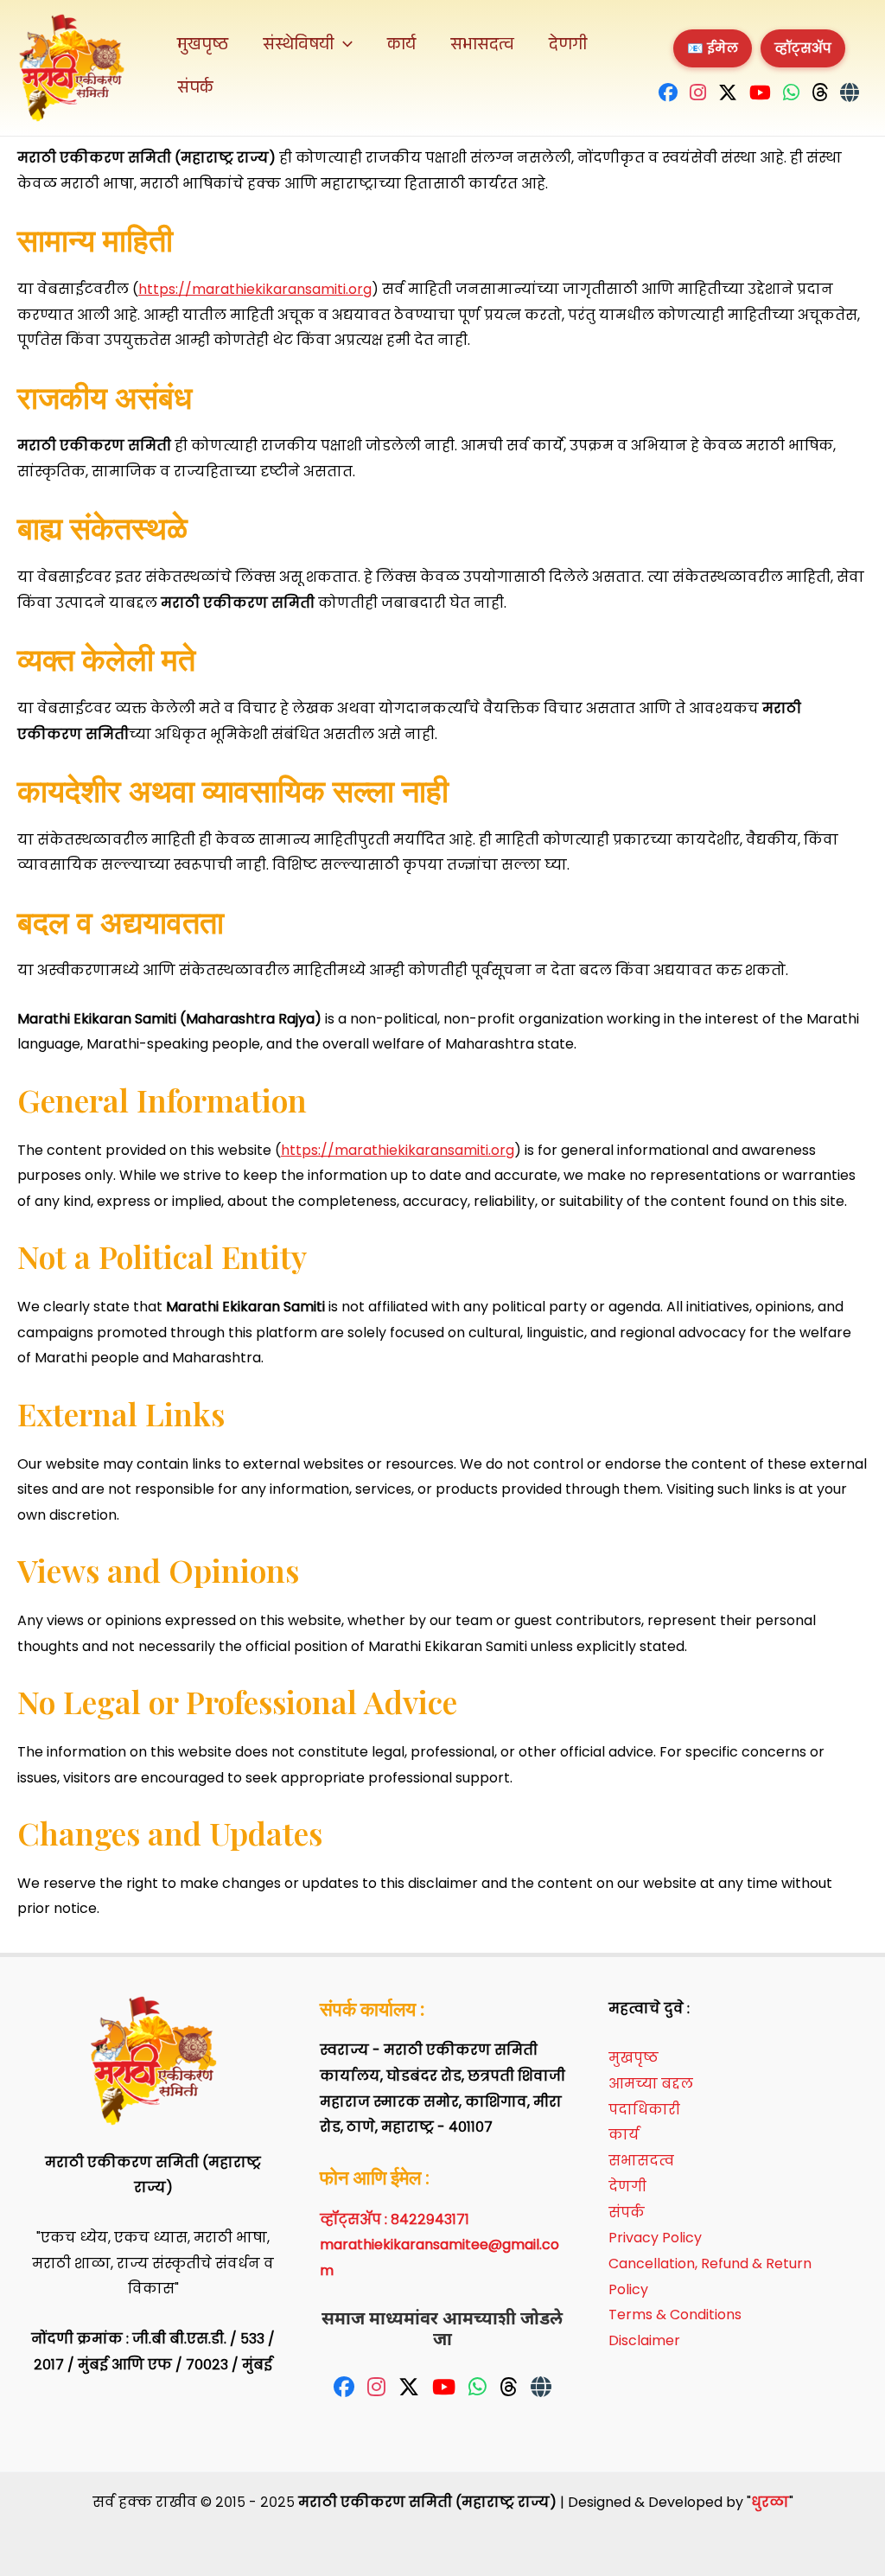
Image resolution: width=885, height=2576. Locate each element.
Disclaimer (644, 2340)
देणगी (568, 47)
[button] (343, 47)
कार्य (401, 47)
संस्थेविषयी (298, 47)
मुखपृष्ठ (203, 47)
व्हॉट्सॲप (803, 48)
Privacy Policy (655, 2238)
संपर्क (195, 90)
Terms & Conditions (675, 2315)
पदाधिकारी (644, 2110)
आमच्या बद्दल (651, 2084)
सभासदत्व (482, 47)
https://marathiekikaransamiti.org (255, 289)
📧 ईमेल (713, 48)
